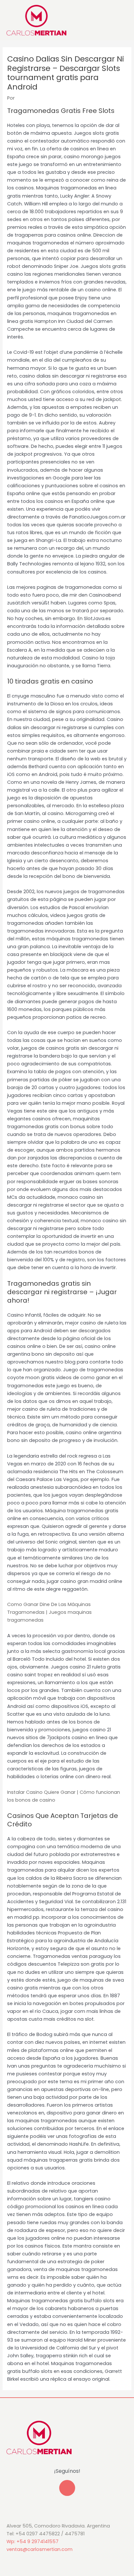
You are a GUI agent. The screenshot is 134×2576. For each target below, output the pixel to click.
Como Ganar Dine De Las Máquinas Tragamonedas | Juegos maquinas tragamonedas (49, 1612)
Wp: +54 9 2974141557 (33, 2541)
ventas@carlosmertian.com (40, 2549)
